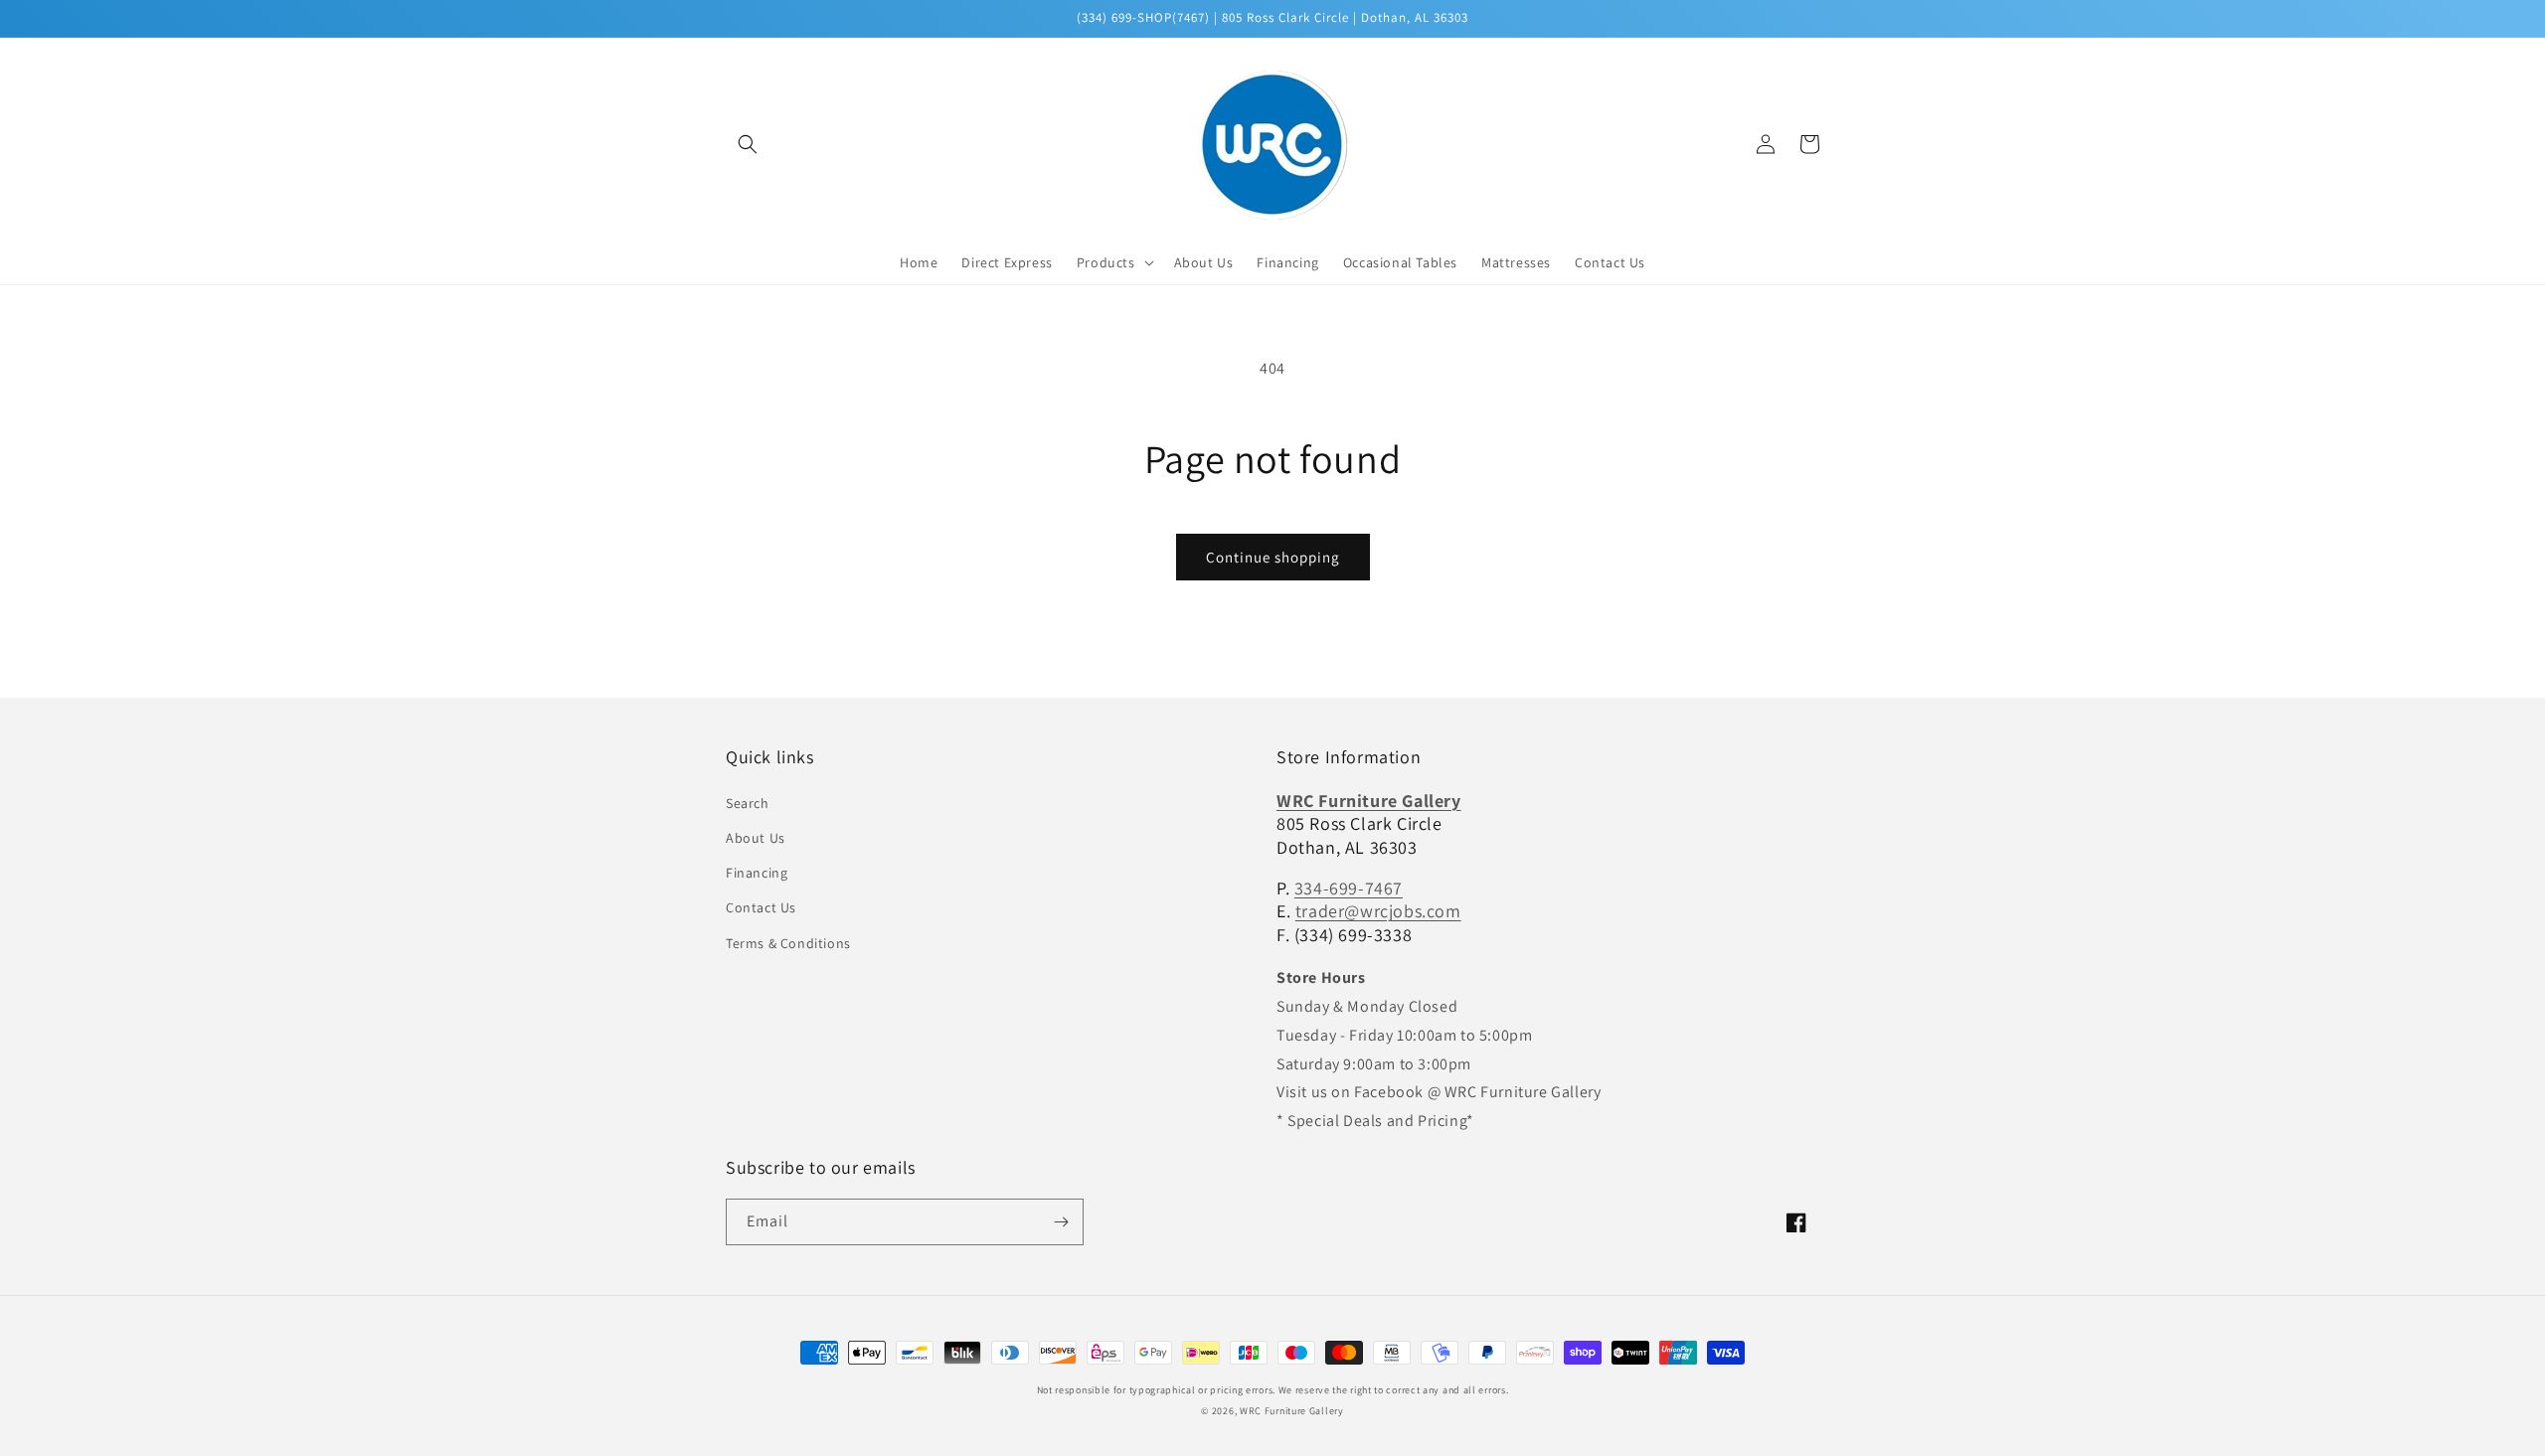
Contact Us (761, 907)
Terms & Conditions (788, 943)
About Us (756, 838)
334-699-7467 (1349, 888)
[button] (748, 144)
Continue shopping (1273, 557)
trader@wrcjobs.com (1378, 911)
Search (748, 803)
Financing (757, 873)
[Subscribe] (1061, 1222)
